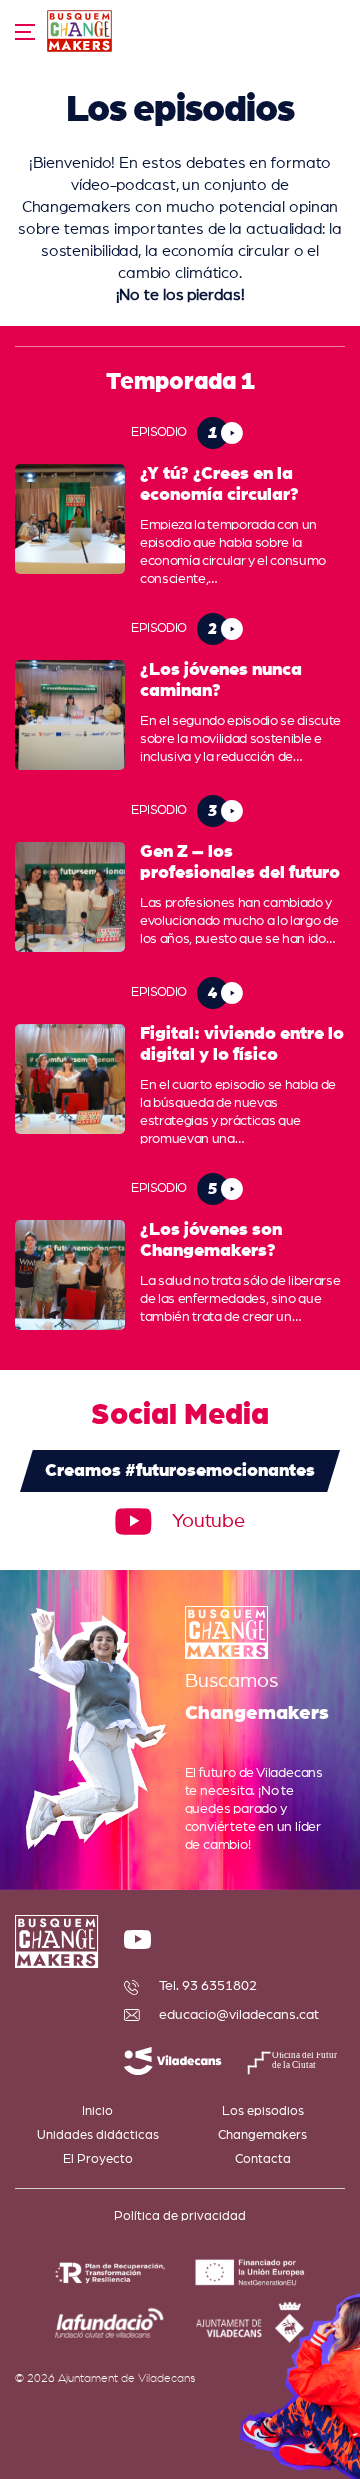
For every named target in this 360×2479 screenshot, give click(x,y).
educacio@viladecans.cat (239, 2015)
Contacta (263, 2159)
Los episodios (263, 2111)
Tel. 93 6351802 (208, 1986)
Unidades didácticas (98, 2135)
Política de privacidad (180, 2216)
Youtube (208, 1521)
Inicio (97, 2111)
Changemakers (262, 2135)
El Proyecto (98, 2159)
